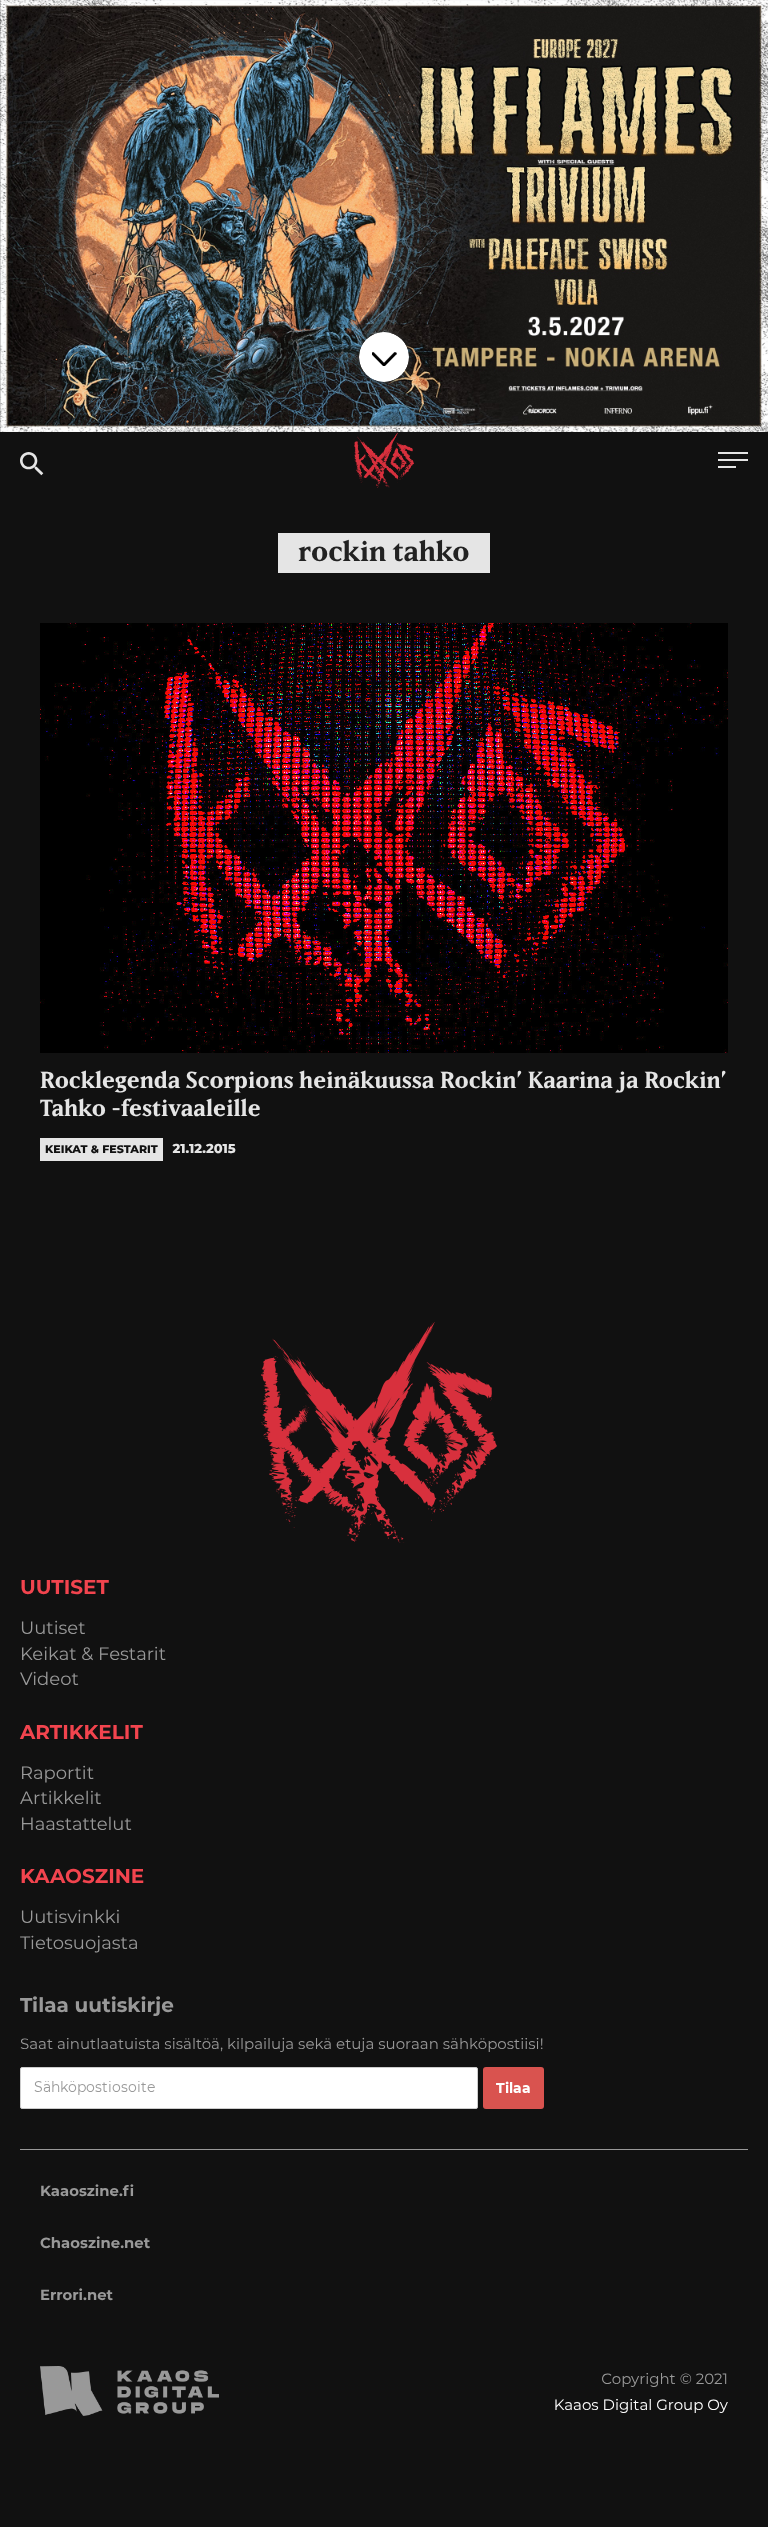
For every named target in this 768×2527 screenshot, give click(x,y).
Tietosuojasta (79, 1943)
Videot (49, 1679)
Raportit (57, 1773)
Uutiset (53, 1628)
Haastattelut (76, 1824)
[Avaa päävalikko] (733, 462)
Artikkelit (61, 1798)
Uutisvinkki (70, 1917)
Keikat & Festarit (93, 1654)
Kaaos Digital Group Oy (641, 2404)
